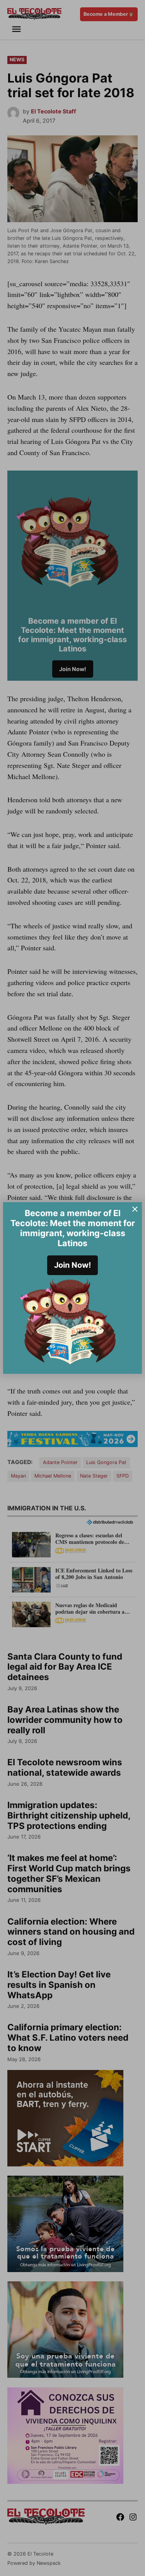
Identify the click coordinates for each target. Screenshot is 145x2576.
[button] (72, 1288)
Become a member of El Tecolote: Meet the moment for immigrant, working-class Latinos (73, 1228)
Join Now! (72, 1265)
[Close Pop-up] (135, 1209)
